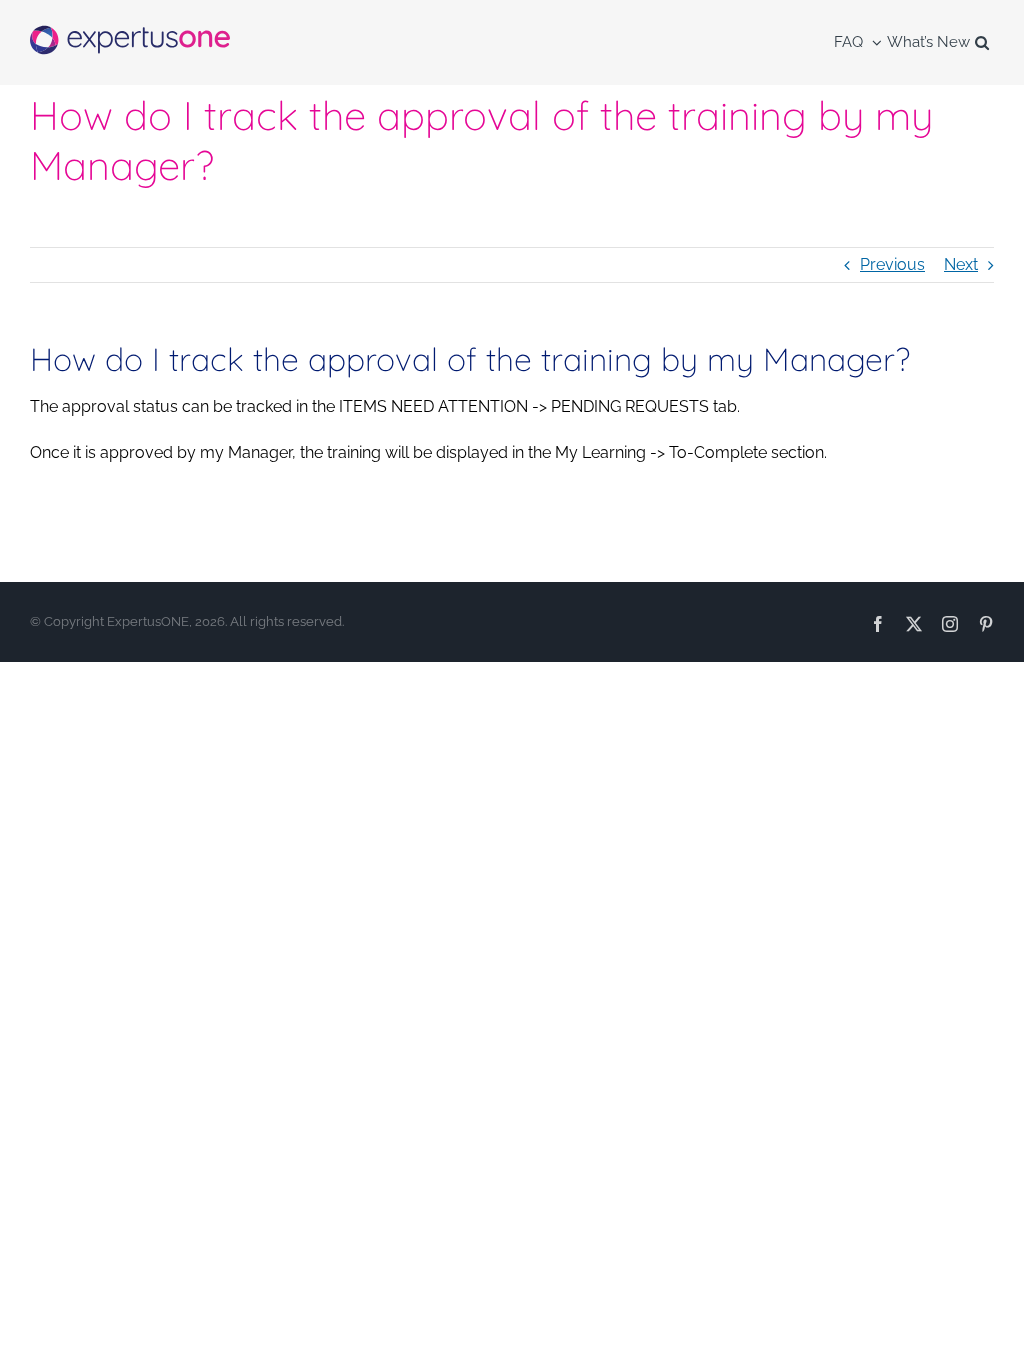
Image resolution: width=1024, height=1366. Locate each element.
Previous (892, 264)
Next (961, 264)
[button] (982, 42)
